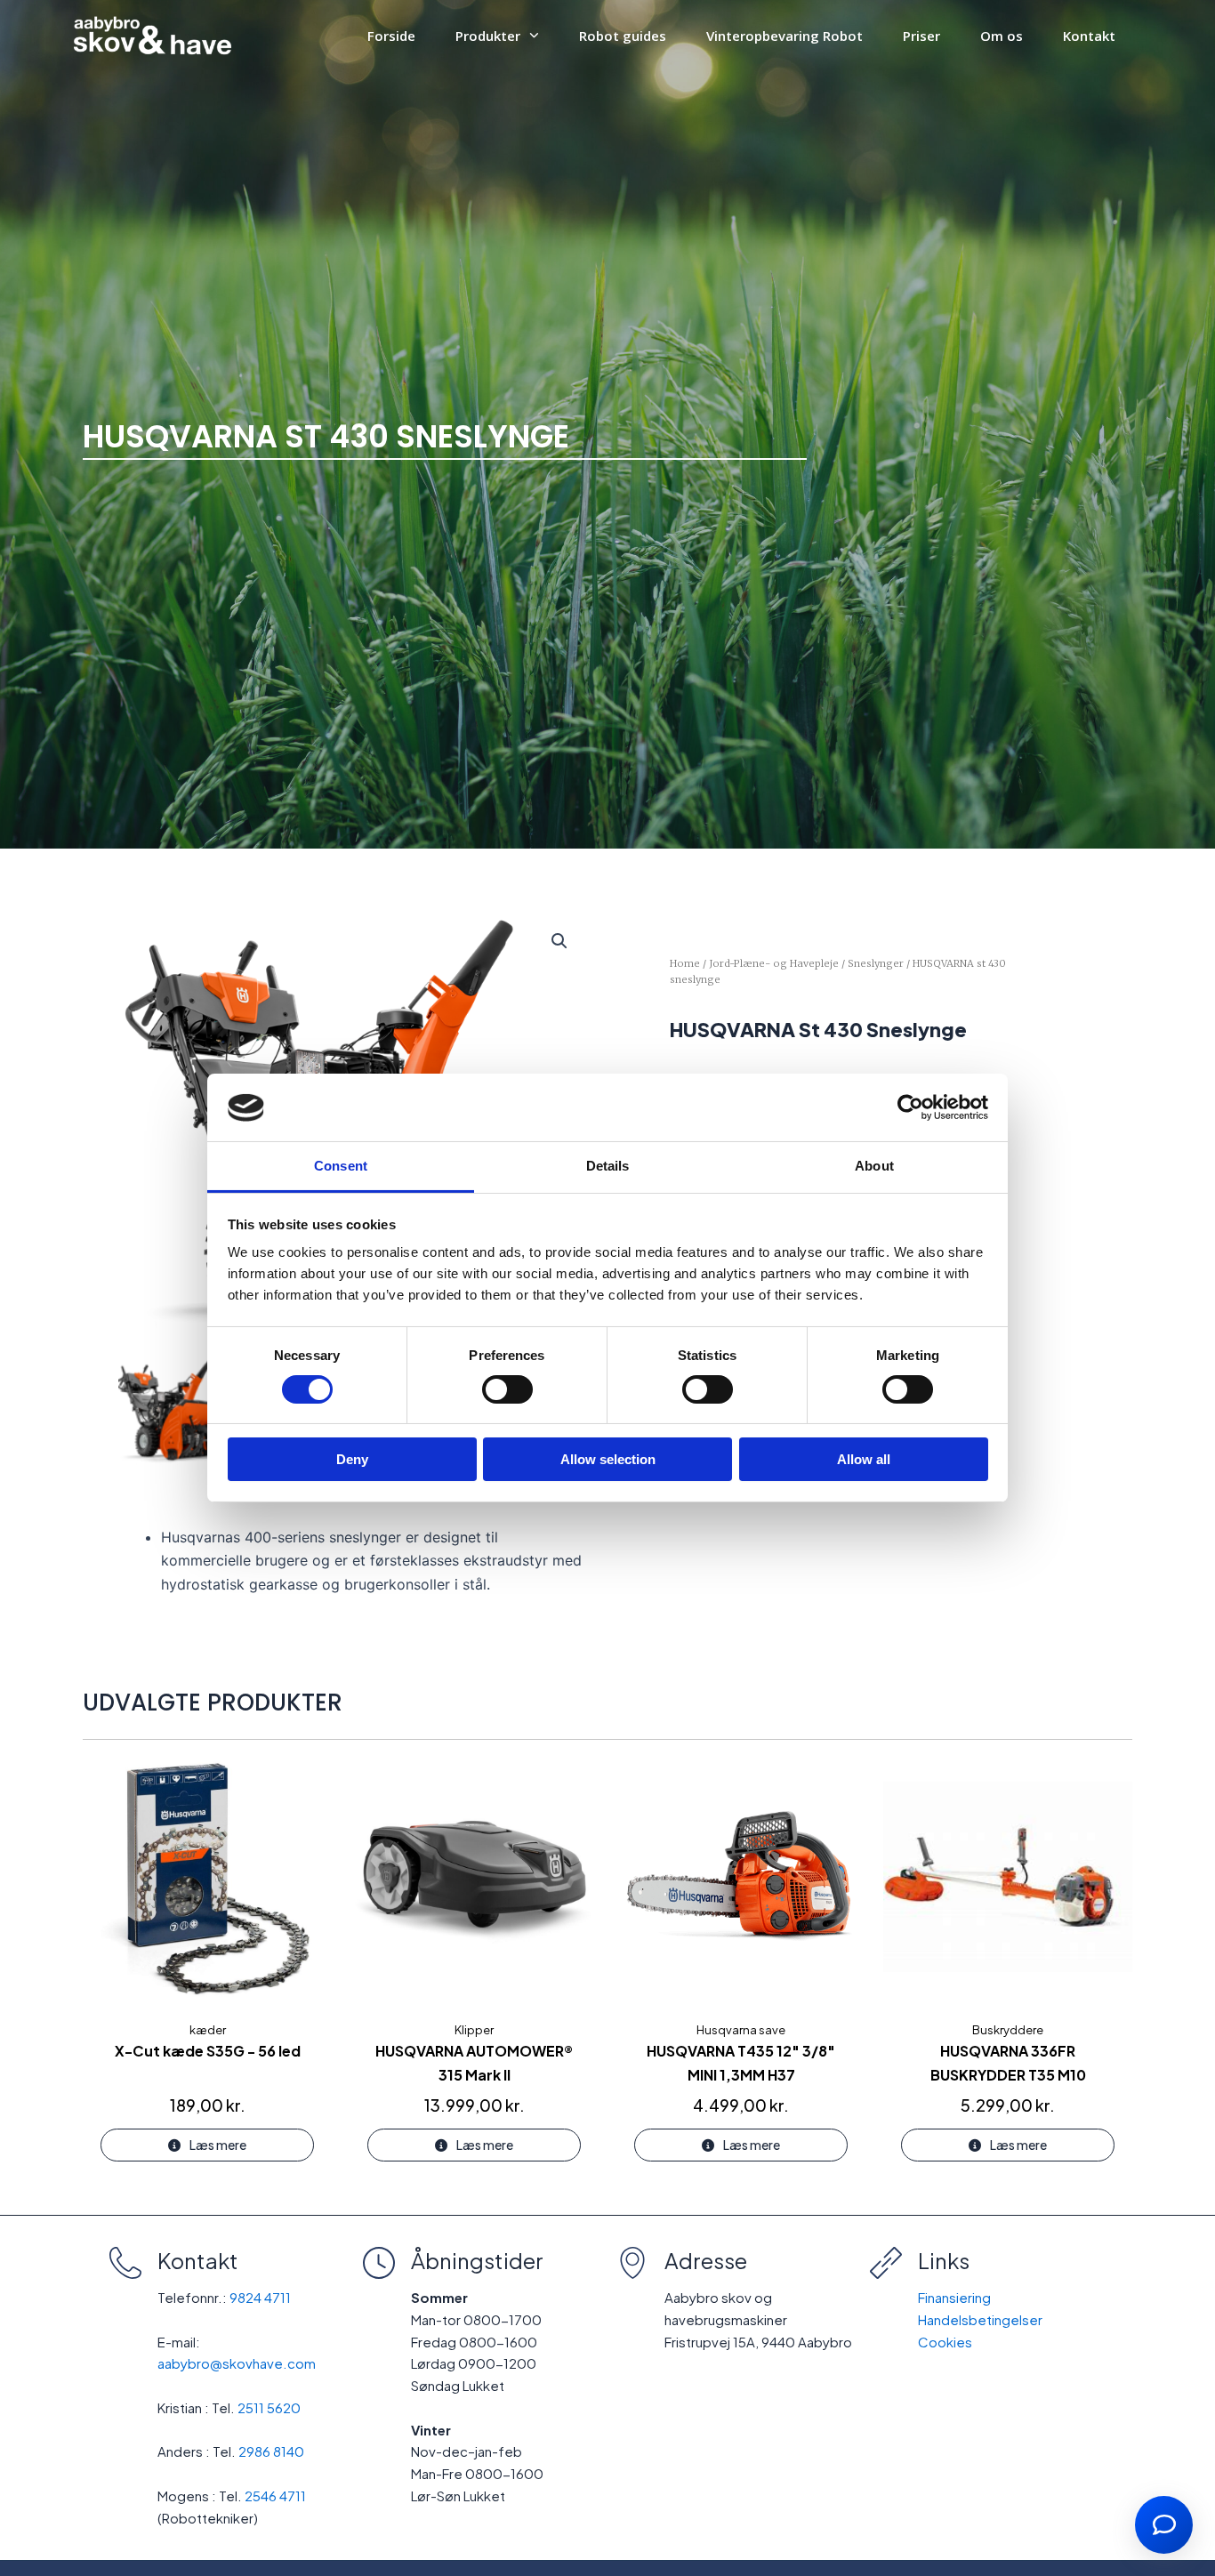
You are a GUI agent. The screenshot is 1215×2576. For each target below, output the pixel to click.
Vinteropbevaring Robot (785, 36)
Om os (1002, 36)
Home (685, 963)
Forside (391, 36)
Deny (352, 1460)
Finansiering (954, 2297)
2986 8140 (271, 2451)
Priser (921, 36)
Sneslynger (876, 963)
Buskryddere (1008, 2030)
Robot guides (623, 36)
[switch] (507, 1389)
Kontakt (1089, 36)
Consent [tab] (341, 1167)
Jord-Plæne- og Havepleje (774, 963)
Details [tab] (608, 1167)
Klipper (474, 2030)
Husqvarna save (741, 2030)
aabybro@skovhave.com (237, 2363)
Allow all (864, 1460)
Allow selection (608, 1460)
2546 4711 (275, 2495)
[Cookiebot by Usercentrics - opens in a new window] (910, 1107)
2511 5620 (269, 2407)
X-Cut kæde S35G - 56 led (208, 2051)
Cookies (945, 2342)
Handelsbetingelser (980, 2319)
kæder (208, 2030)
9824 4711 (260, 2297)
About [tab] (874, 1167)
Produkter (488, 36)
